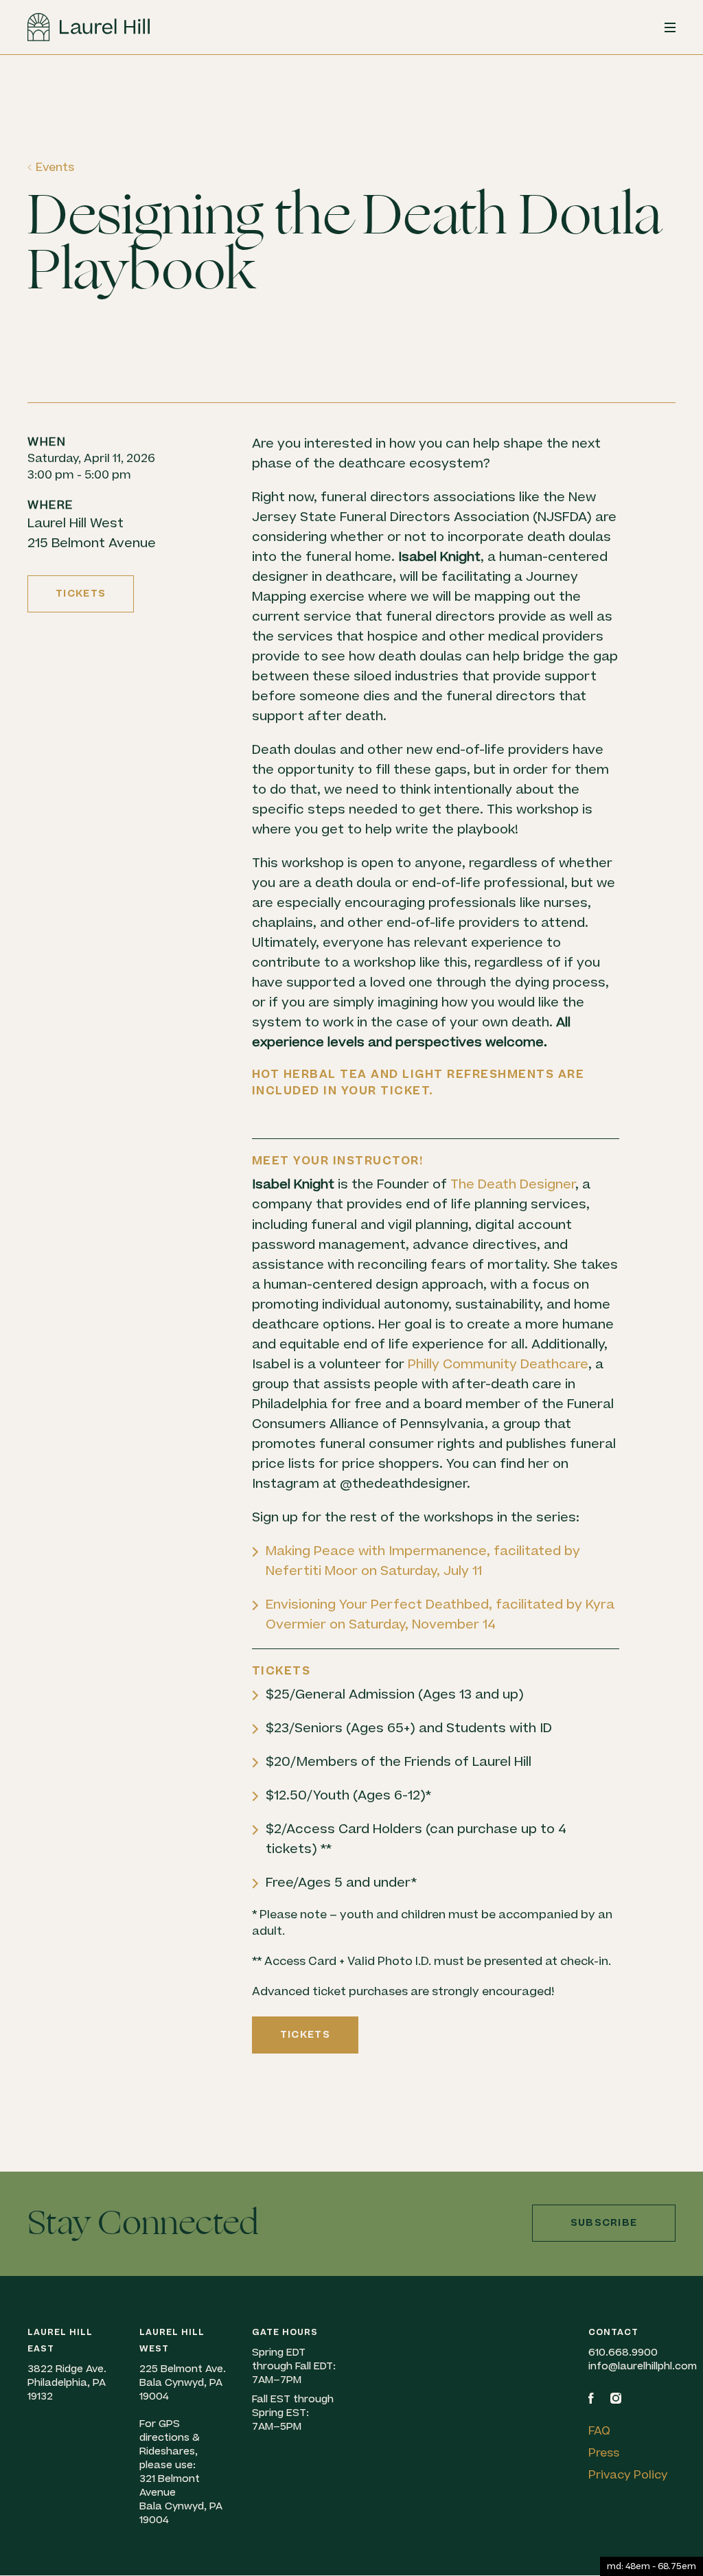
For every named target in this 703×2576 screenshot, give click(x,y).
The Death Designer (513, 1185)
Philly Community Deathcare (498, 1365)
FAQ (599, 2431)
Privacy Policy (628, 2475)
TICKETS (81, 594)
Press (604, 2453)
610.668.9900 (623, 2353)
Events (55, 168)
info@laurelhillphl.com (643, 2366)
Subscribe (604, 2223)
